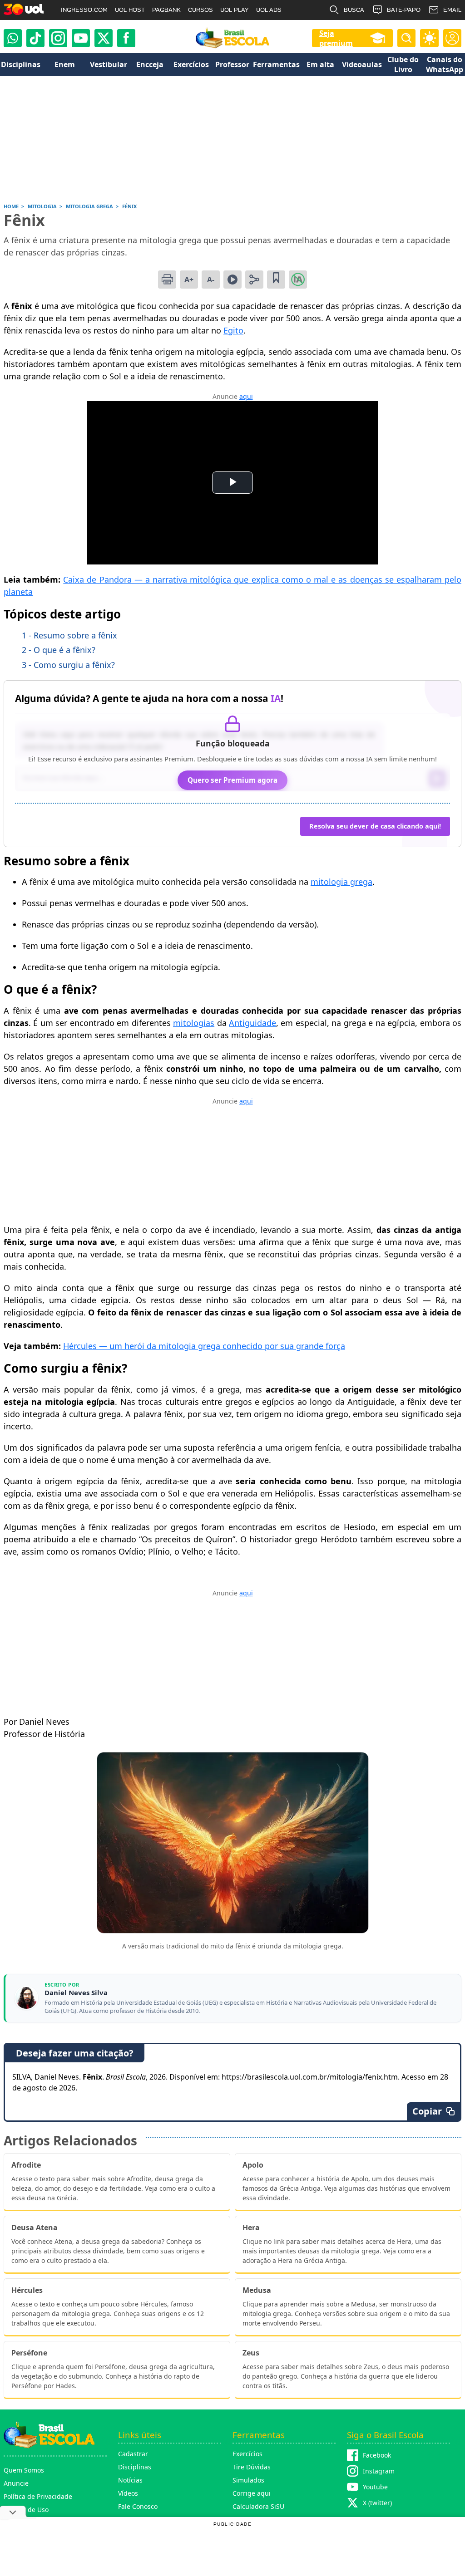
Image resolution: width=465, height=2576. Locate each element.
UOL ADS (269, 10)
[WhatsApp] (13, 38)
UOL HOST (130, 10)
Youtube (375, 2487)
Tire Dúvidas (252, 2467)
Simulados (248, 2480)
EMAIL (452, 10)
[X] (104, 38)
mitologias (194, 1023)
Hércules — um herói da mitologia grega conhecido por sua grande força (204, 1346)
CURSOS (200, 10)
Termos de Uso (26, 2510)
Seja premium (336, 38)
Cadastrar (133, 2454)
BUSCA (354, 10)
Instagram (379, 2471)
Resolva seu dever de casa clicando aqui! (375, 826)
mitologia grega (341, 882)
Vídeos (128, 2493)
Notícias (130, 2480)
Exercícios (247, 2454)
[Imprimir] (167, 280)
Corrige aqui (252, 2493)
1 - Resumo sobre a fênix (69, 635)
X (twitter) (377, 2503)
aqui (246, 396)
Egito (233, 330)
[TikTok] (35, 38)
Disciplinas (135, 2467)
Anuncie (16, 2483)
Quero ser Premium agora (232, 780)
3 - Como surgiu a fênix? (68, 665)
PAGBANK (166, 10)
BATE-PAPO (404, 10)
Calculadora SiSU (258, 2506)
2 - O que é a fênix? (59, 650)
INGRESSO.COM (84, 10)
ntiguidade (255, 1023)
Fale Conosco (138, 2506)
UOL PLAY (235, 10)
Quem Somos (24, 2470)
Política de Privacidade (38, 2496)
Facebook (377, 2455)
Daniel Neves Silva (76, 1993)
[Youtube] (81, 38)
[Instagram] (58, 38)
